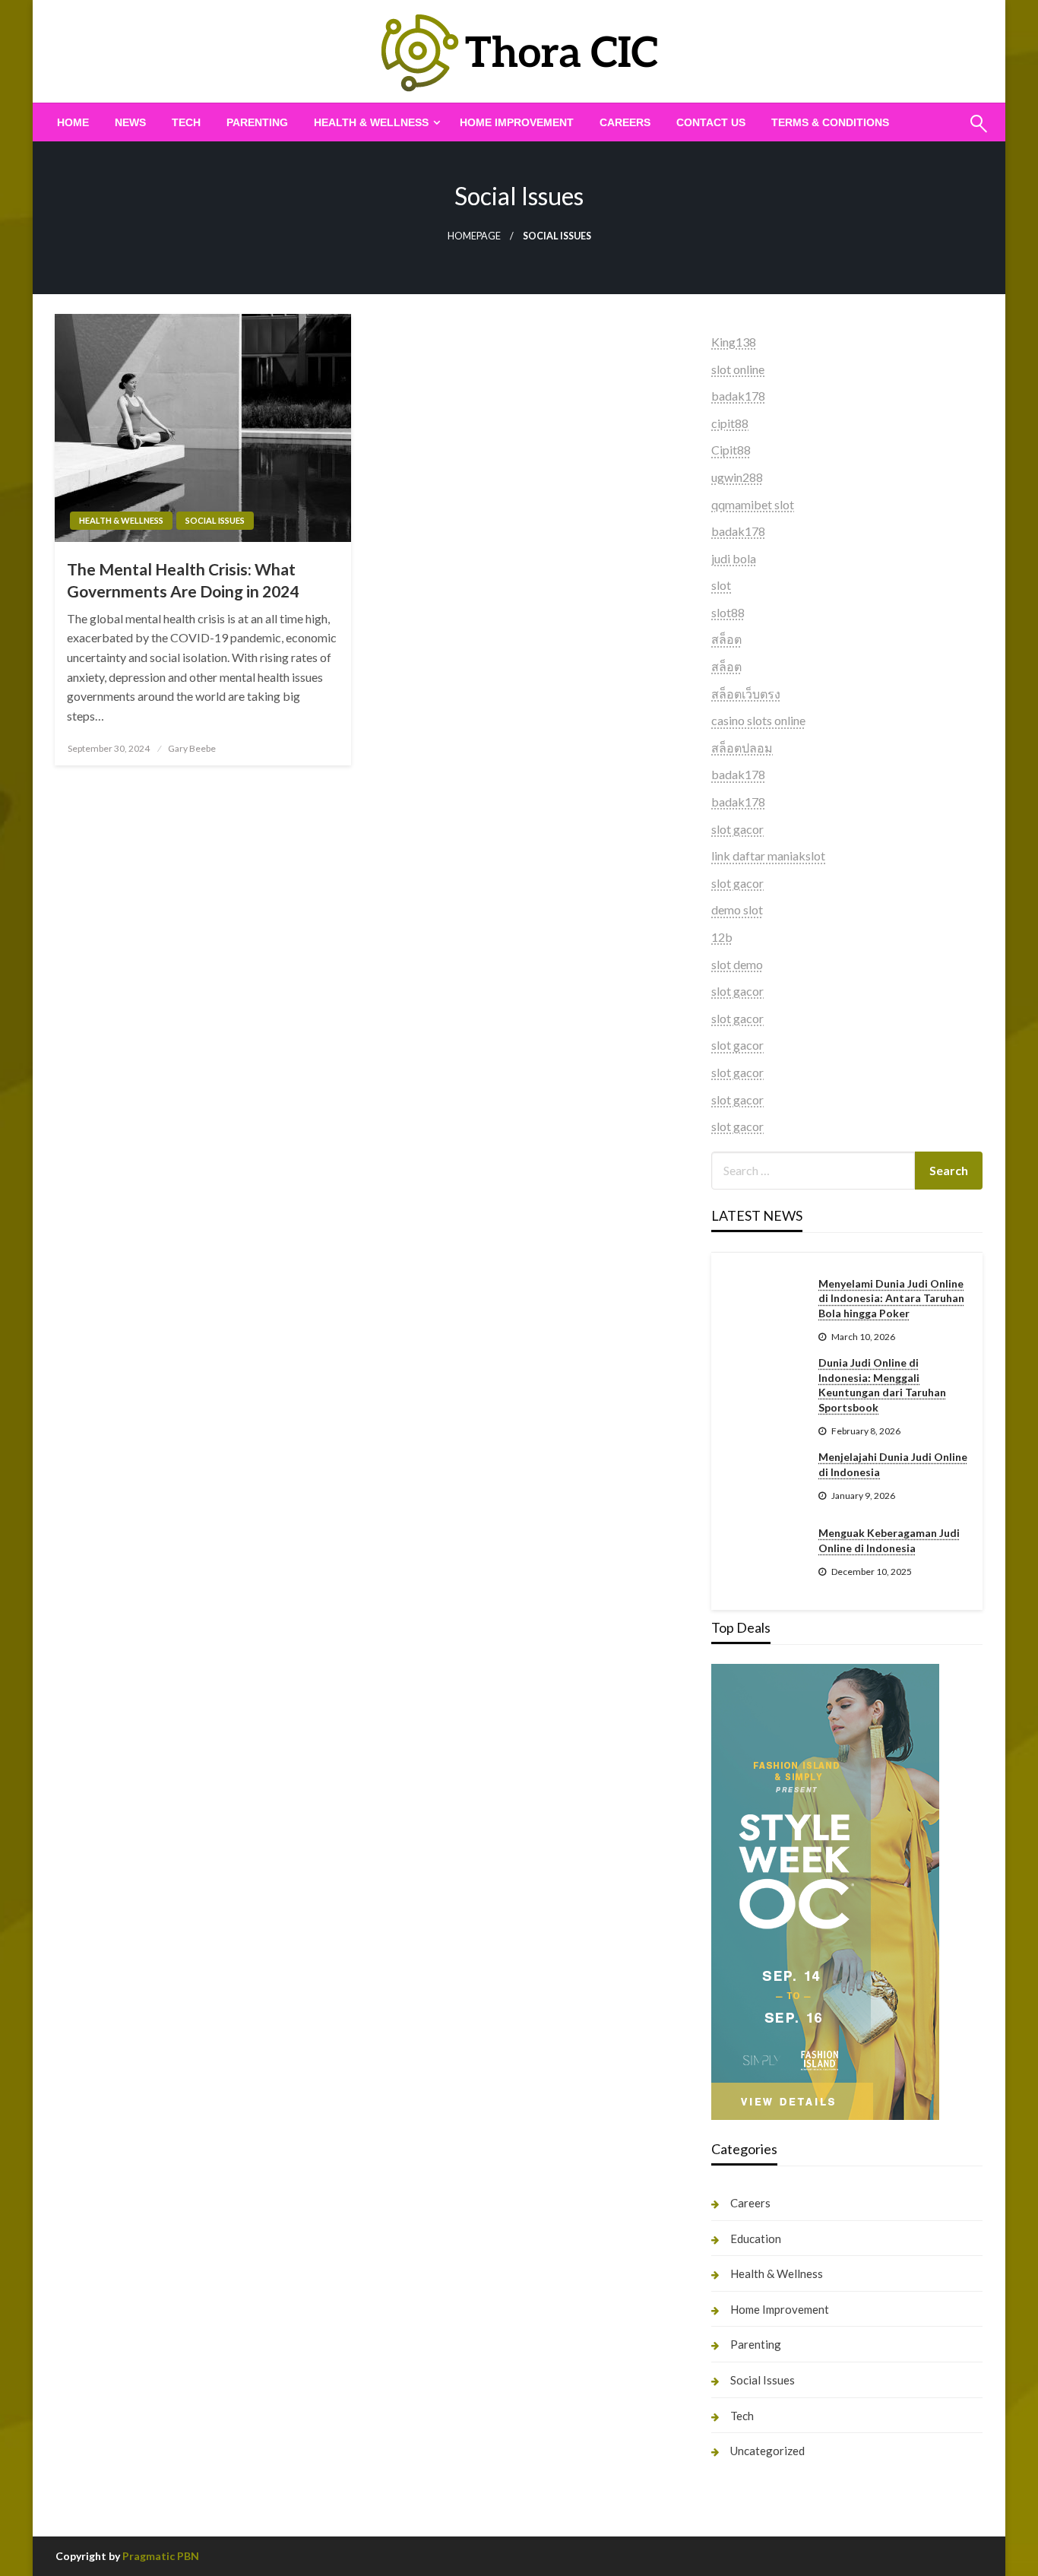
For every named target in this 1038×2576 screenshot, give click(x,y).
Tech (186, 122)
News (130, 122)
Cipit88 (731, 450)
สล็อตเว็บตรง (746, 694)
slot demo (737, 964)
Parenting (257, 122)
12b (722, 937)
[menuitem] (73, 122)
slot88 (728, 612)
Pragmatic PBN (161, 2556)
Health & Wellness (371, 122)
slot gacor (737, 829)
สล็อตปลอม (742, 748)
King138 (734, 342)
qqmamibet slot (753, 504)
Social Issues (215, 520)
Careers (625, 122)
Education (756, 2239)
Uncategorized (767, 2451)
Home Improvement (517, 122)
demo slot (737, 909)
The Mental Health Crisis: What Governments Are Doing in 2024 (183, 580)
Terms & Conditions (830, 122)
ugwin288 (737, 477)
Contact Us (711, 122)
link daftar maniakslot (768, 855)
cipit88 (730, 423)
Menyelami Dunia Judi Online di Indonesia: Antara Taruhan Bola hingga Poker (891, 1298)
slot (721, 585)
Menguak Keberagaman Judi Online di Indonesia (889, 1540)
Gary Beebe (192, 748)
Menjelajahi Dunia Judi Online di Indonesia (893, 1464)
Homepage (474, 236)
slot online (738, 369)
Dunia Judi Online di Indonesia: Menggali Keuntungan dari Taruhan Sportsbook (882, 1385)
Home (73, 122)
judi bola (734, 558)
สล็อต (726, 639)
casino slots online (758, 720)
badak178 (738, 396)
